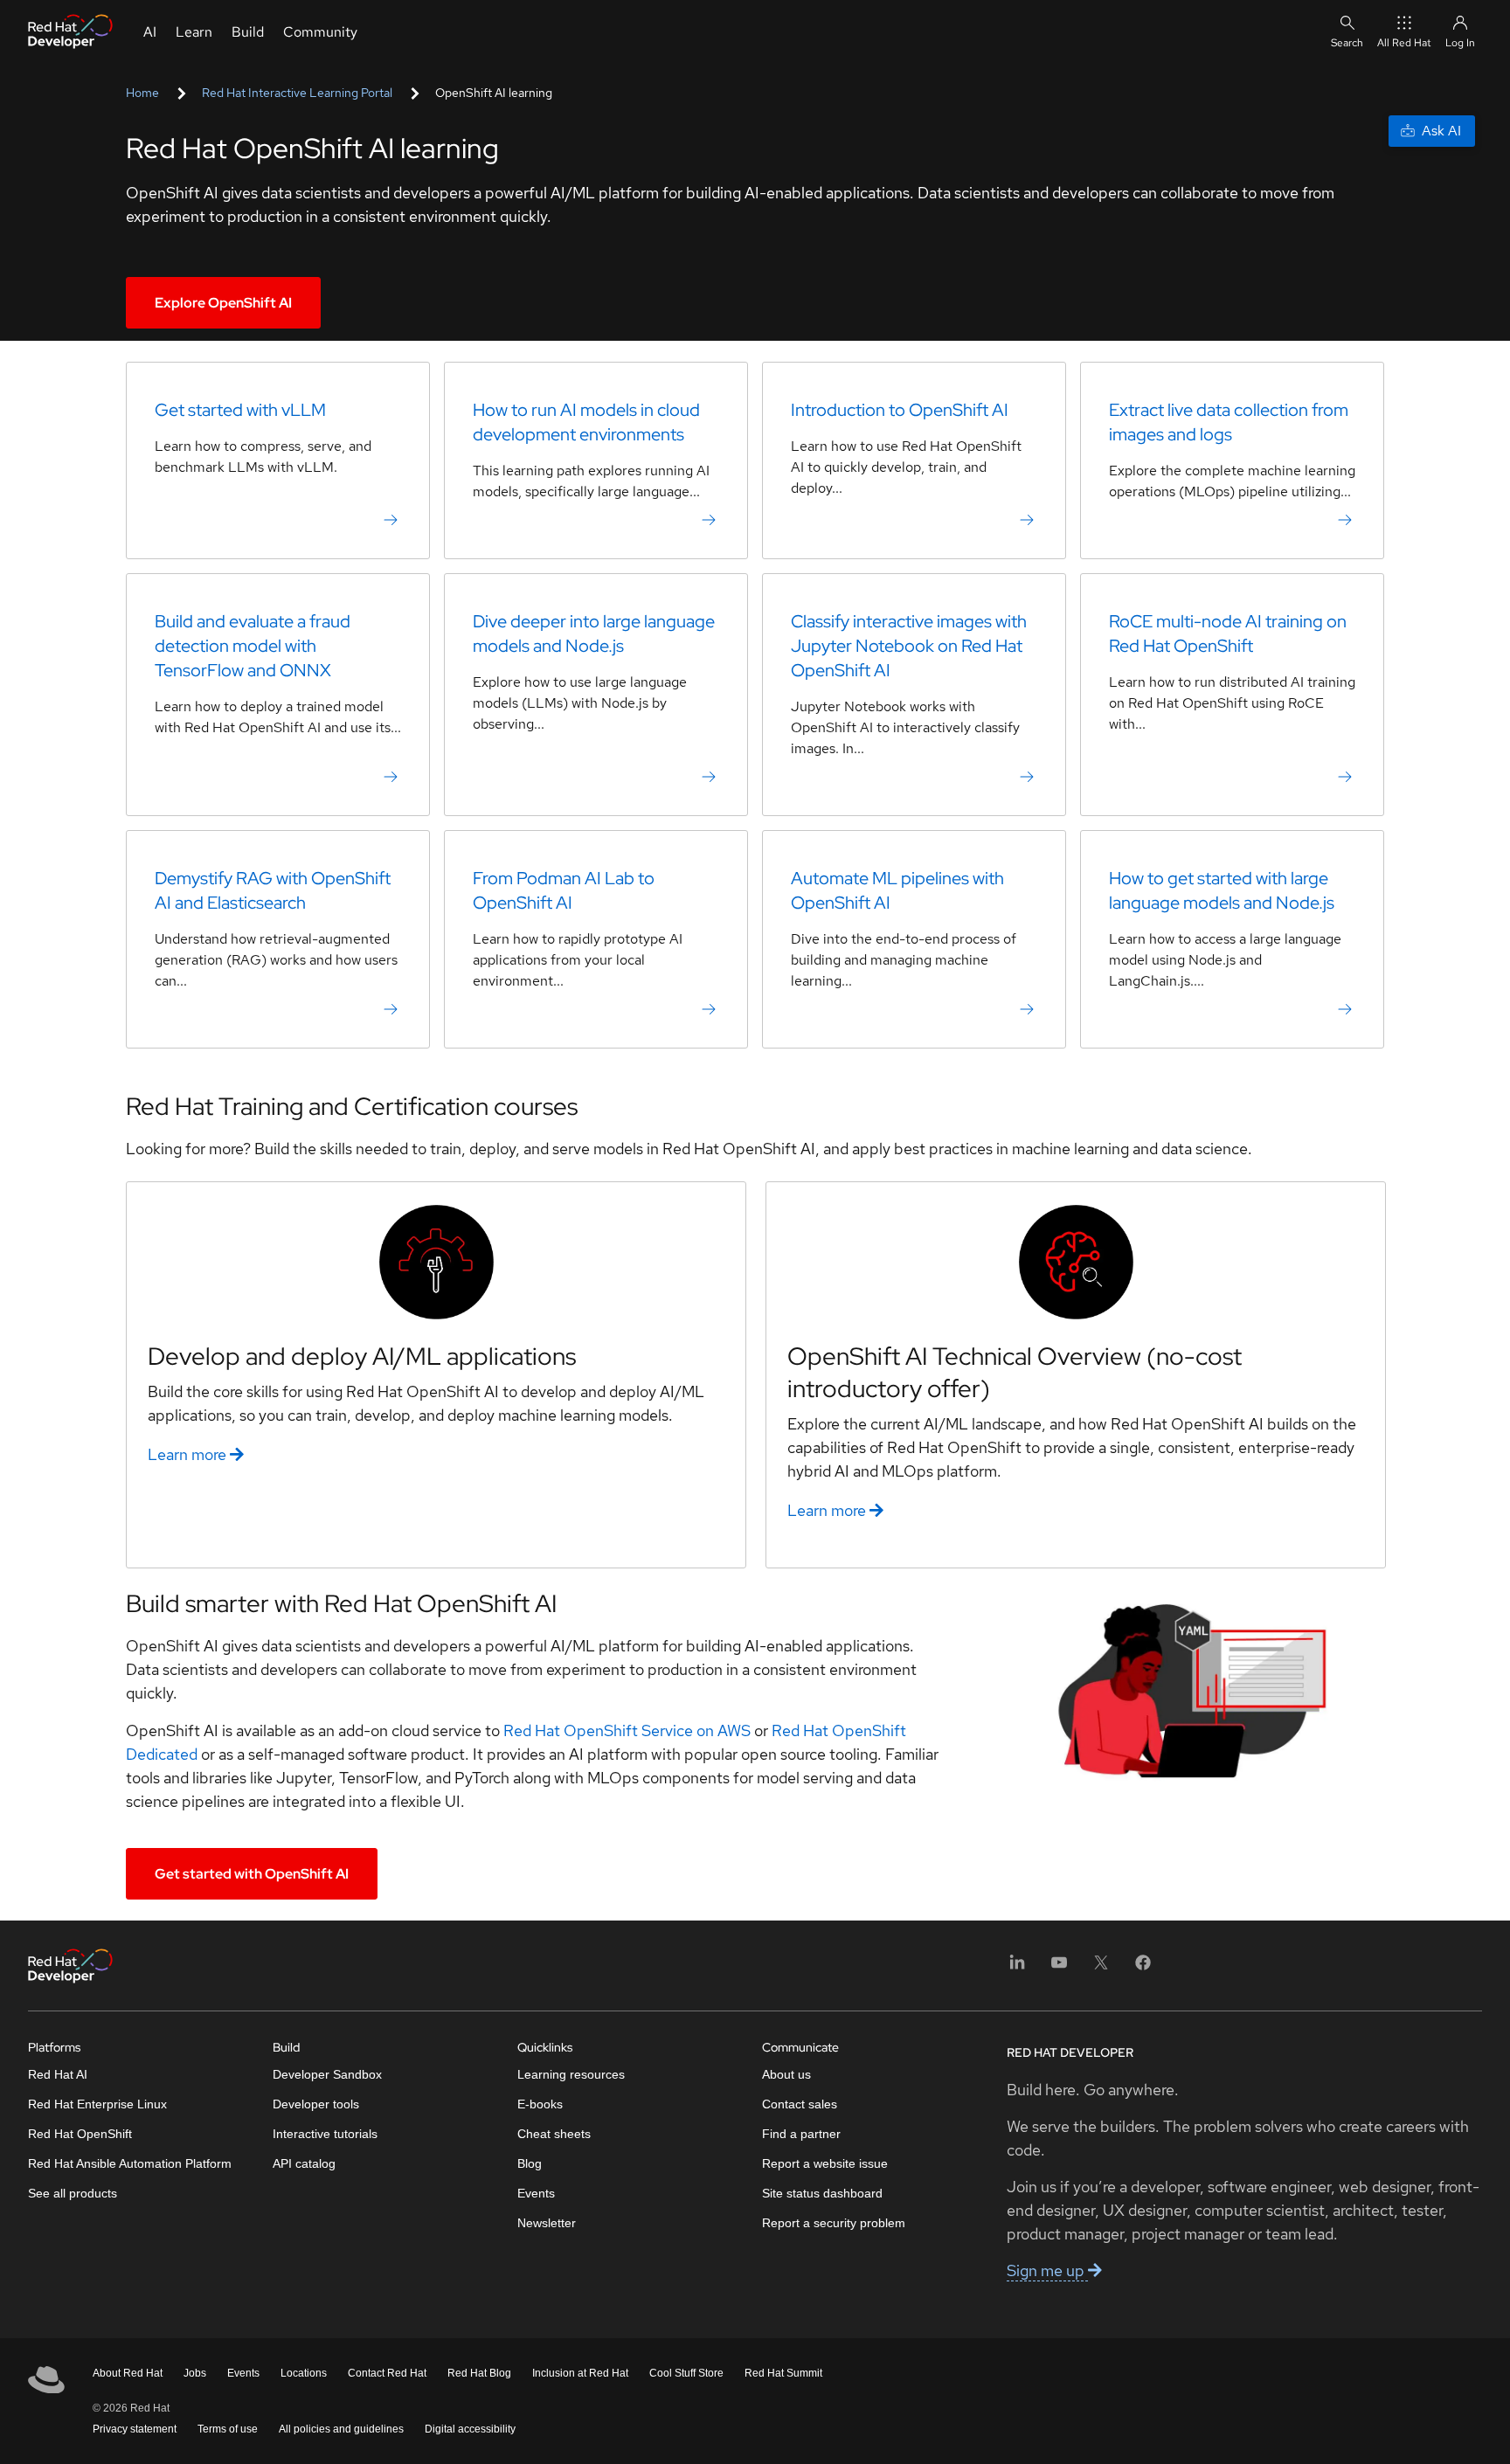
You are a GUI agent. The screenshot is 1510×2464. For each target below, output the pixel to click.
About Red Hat (128, 2373)
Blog (530, 2163)
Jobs (195, 2373)
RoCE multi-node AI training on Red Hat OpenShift (1228, 633)
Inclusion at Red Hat (580, 2373)
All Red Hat (1404, 43)
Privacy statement (135, 2429)
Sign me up (1047, 2270)
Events (536, 2193)
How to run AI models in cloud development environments (586, 422)
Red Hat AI (58, 2074)
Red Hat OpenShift (80, 2134)
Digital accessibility (470, 2429)
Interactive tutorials (325, 2134)
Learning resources (571, 2074)
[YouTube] (1059, 1968)
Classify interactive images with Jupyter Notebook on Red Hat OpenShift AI (909, 646)
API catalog (304, 2163)
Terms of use (228, 2429)
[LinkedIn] (1017, 1968)
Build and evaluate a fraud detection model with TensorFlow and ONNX (253, 646)
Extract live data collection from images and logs (1229, 422)
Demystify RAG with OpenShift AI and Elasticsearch (273, 890)
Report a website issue (825, 2163)
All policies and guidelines (341, 2429)
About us (786, 2074)
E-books (540, 2104)
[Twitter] (1101, 1968)
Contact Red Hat (387, 2373)
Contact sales (800, 2104)
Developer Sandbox (327, 2074)
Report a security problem (834, 2223)
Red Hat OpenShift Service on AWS (627, 1730)
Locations (304, 2373)
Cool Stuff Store (686, 2373)
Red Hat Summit (783, 2373)
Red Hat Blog (479, 2373)
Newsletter (547, 2223)
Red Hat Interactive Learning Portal (297, 93)
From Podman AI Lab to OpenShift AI (564, 890)
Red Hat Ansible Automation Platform (130, 2163)
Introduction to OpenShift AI (900, 410)
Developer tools (316, 2104)
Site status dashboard (822, 2193)
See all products (73, 2193)
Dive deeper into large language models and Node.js (594, 633)
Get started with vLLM (240, 410)
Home (142, 93)
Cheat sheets (554, 2134)
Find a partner (801, 2134)
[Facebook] (1143, 1968)
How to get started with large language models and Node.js (1222, 890)
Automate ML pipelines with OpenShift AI (897, 890)
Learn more (189, 1454)
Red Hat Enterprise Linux (97, 2104)
